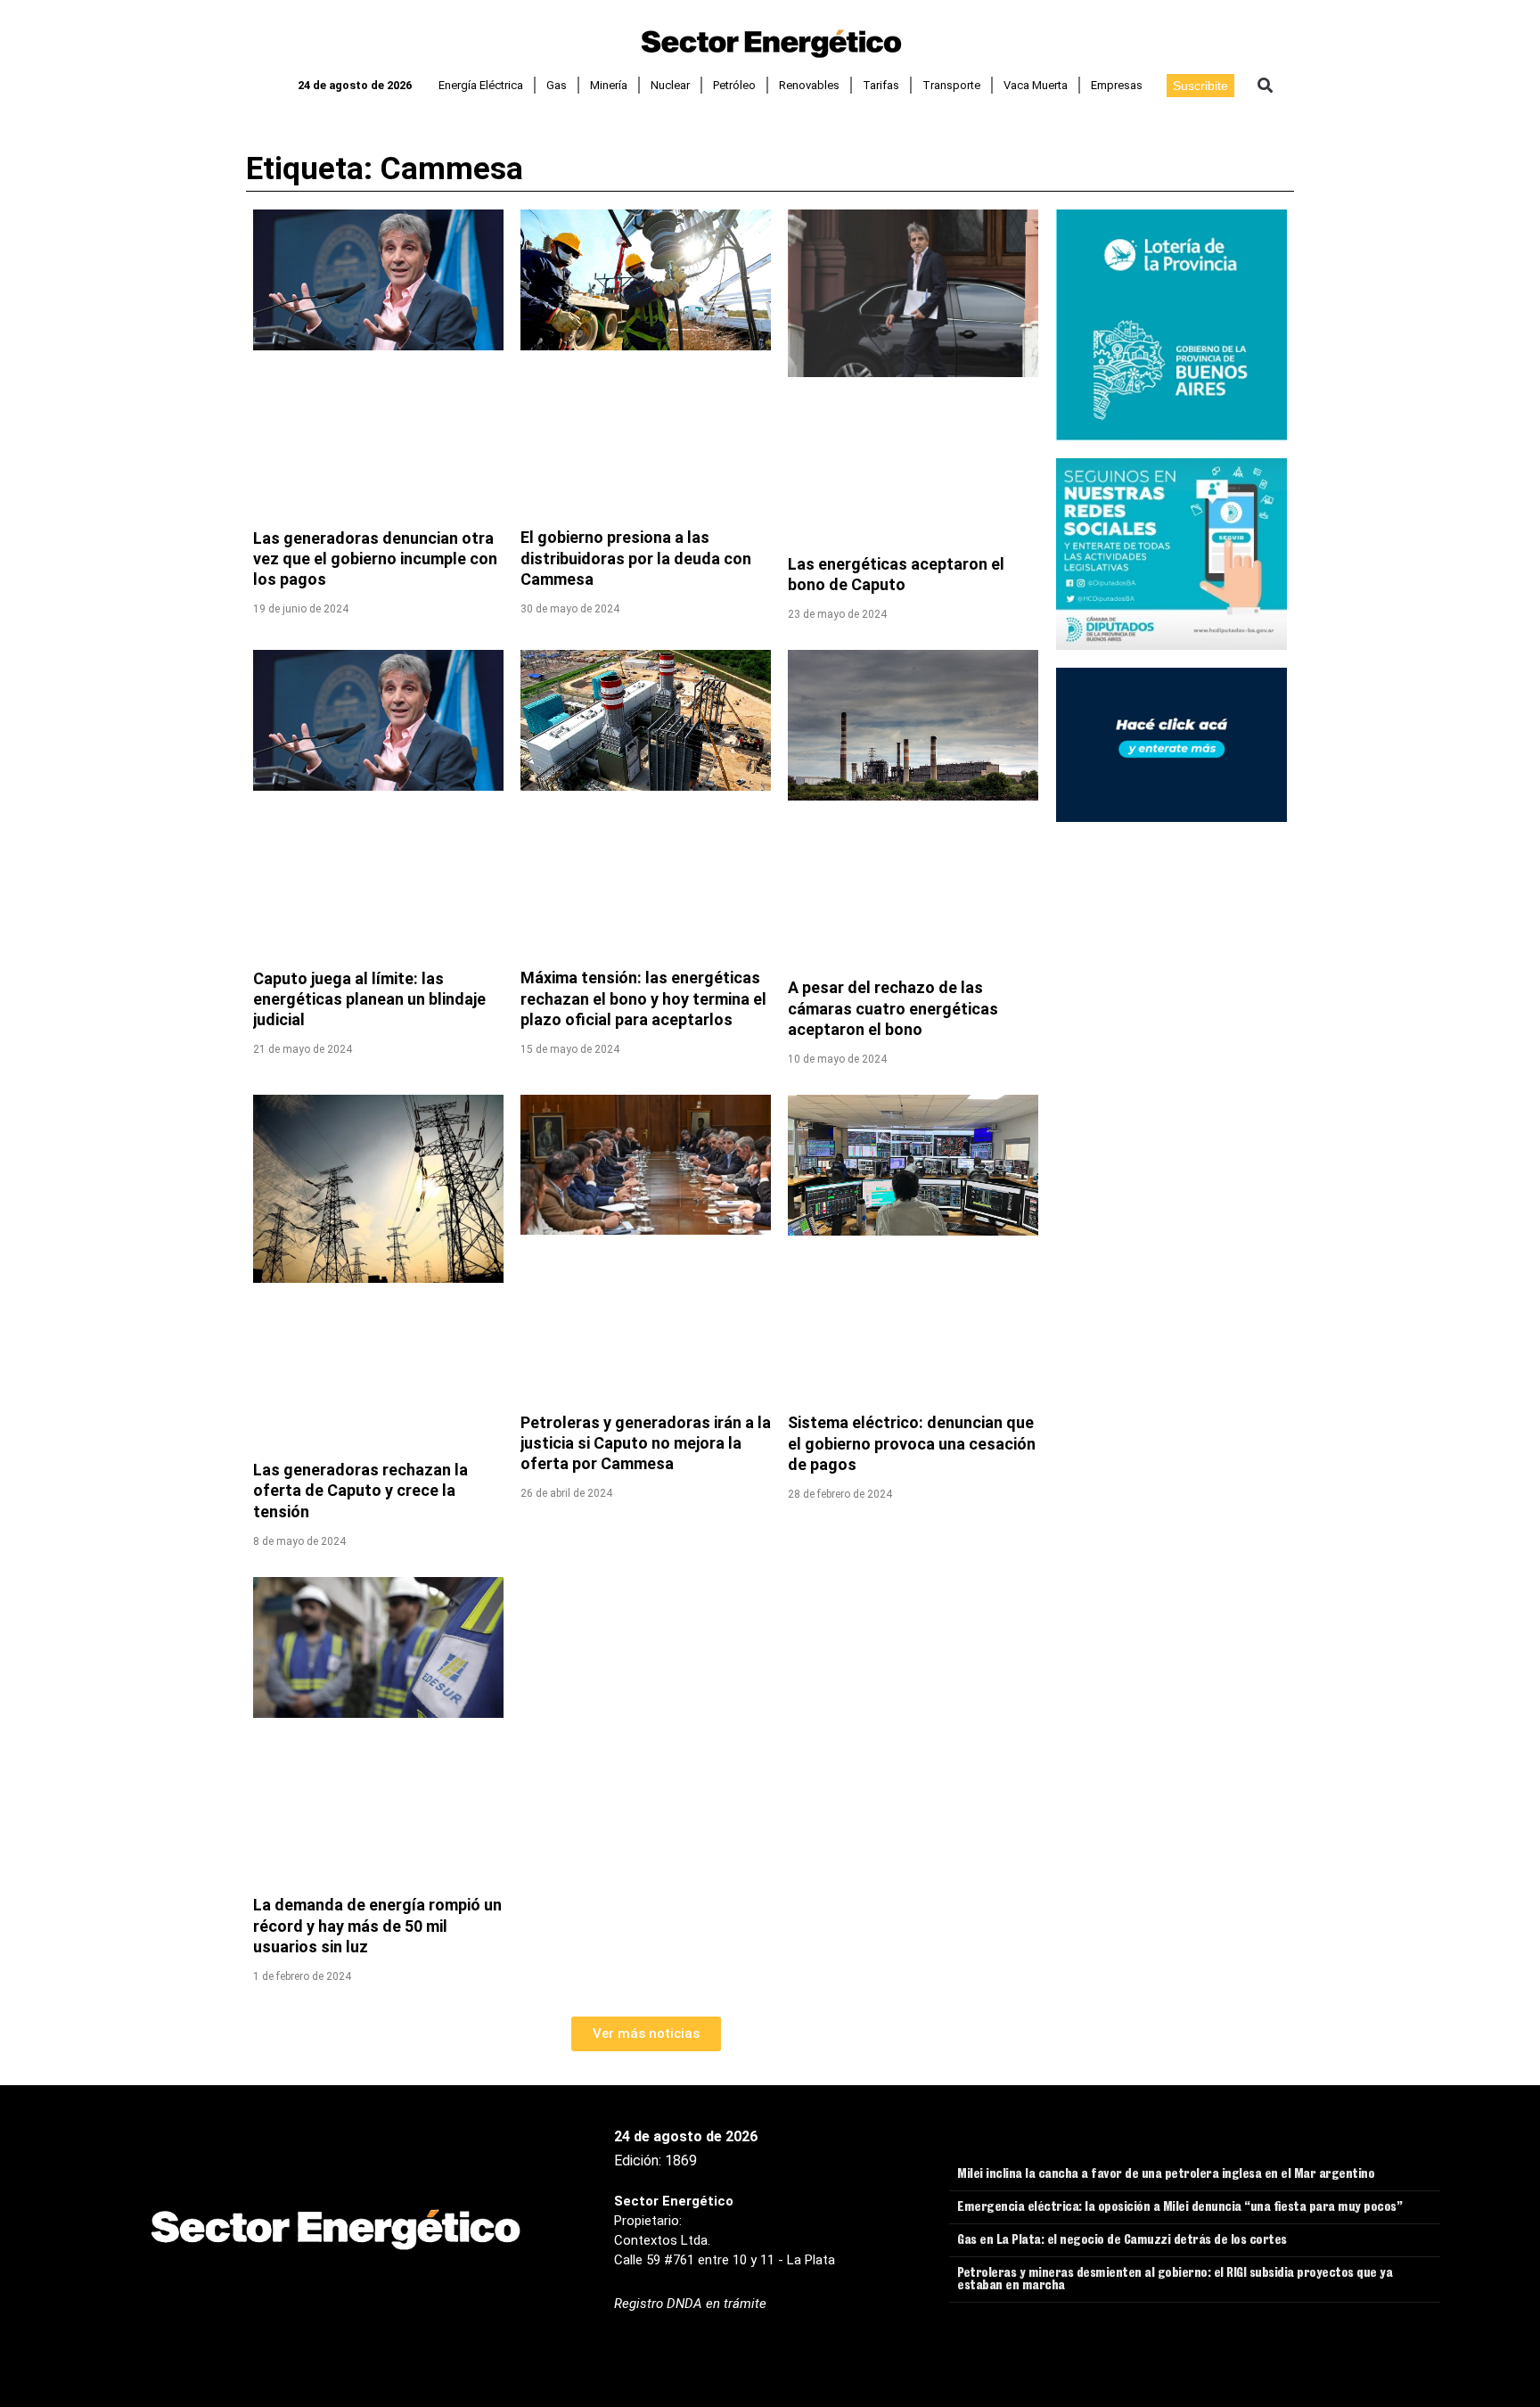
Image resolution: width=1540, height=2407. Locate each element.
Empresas (1117, 85)
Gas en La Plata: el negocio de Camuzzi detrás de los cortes (1122, 2241)
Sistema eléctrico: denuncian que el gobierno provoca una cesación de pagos (912, 1443)
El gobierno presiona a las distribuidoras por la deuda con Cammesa (636, 558)
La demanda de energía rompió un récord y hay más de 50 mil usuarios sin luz (377, 1926)
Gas (557, 85)
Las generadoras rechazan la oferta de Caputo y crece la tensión (360, 1491)
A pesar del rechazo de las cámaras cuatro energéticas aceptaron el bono (893, 1008)
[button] (1265, 85)
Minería (609, 85)
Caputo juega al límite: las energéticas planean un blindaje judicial (369, 999)
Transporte (951, 85)
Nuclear (670, 85)
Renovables (809, 85)
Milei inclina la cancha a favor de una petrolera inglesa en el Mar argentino (1166, 2175)
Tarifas (881, 85)
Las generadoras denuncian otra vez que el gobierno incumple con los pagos (375, 559)
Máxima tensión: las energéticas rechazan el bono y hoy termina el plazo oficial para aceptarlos (643, 998)
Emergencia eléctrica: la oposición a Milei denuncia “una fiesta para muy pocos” (1180, 2208)
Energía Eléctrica (481, 85)
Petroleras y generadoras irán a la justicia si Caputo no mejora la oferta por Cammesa (646, 1443)
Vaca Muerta (1036, 85)
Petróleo (734, 85)
